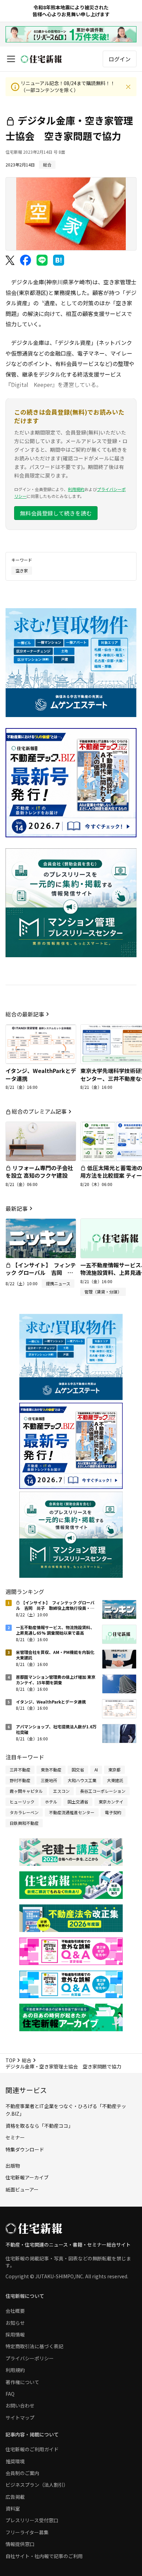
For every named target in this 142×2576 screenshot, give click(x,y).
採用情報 (15, 2334)
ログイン (120, 59)
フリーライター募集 (27, 2532)
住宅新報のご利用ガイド (32, 2449)
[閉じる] (128, 87)
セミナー (15, 2137)
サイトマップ (20, 2417)
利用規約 (76, 489)
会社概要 (15, 2311)
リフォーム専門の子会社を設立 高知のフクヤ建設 (39, 1172)
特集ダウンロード (25, 2149)
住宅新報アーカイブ (27, 2177)
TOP (11, 2060)
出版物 (13, 2166)
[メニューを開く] (11, 59)
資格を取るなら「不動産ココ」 (39, 2126)
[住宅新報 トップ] (41, 59)
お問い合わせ (20, 2405)
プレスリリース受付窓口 (32, 2520)
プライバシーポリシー (30, 2358)
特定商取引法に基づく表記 (34, 2346)
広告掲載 (15, 2497)
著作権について (22, 2382)
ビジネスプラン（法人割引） (37, 2485)
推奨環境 (15, 2461)
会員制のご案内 (22, 2473)
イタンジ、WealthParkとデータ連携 (41, 1074)
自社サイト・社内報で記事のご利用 (44, 2556)
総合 (27, 2060)
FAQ (10, 2394)
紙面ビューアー (22, 2189)
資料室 (13, 2508)
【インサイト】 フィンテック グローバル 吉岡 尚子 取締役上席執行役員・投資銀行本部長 (41, 1276)
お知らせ (15, 2323)
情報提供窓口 (20, 2544)
